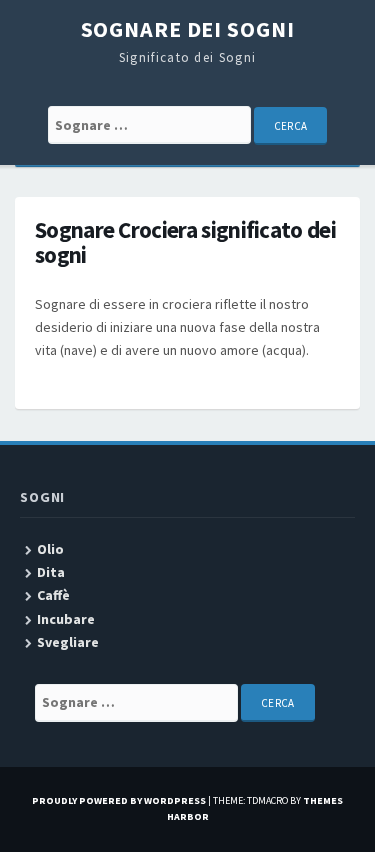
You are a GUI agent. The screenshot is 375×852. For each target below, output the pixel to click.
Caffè (53, 595)
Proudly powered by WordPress (119, 800)
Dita (51, 572)
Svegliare (68, 642)
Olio (50, 549)
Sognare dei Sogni (188, 29)
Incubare (66, 619)
